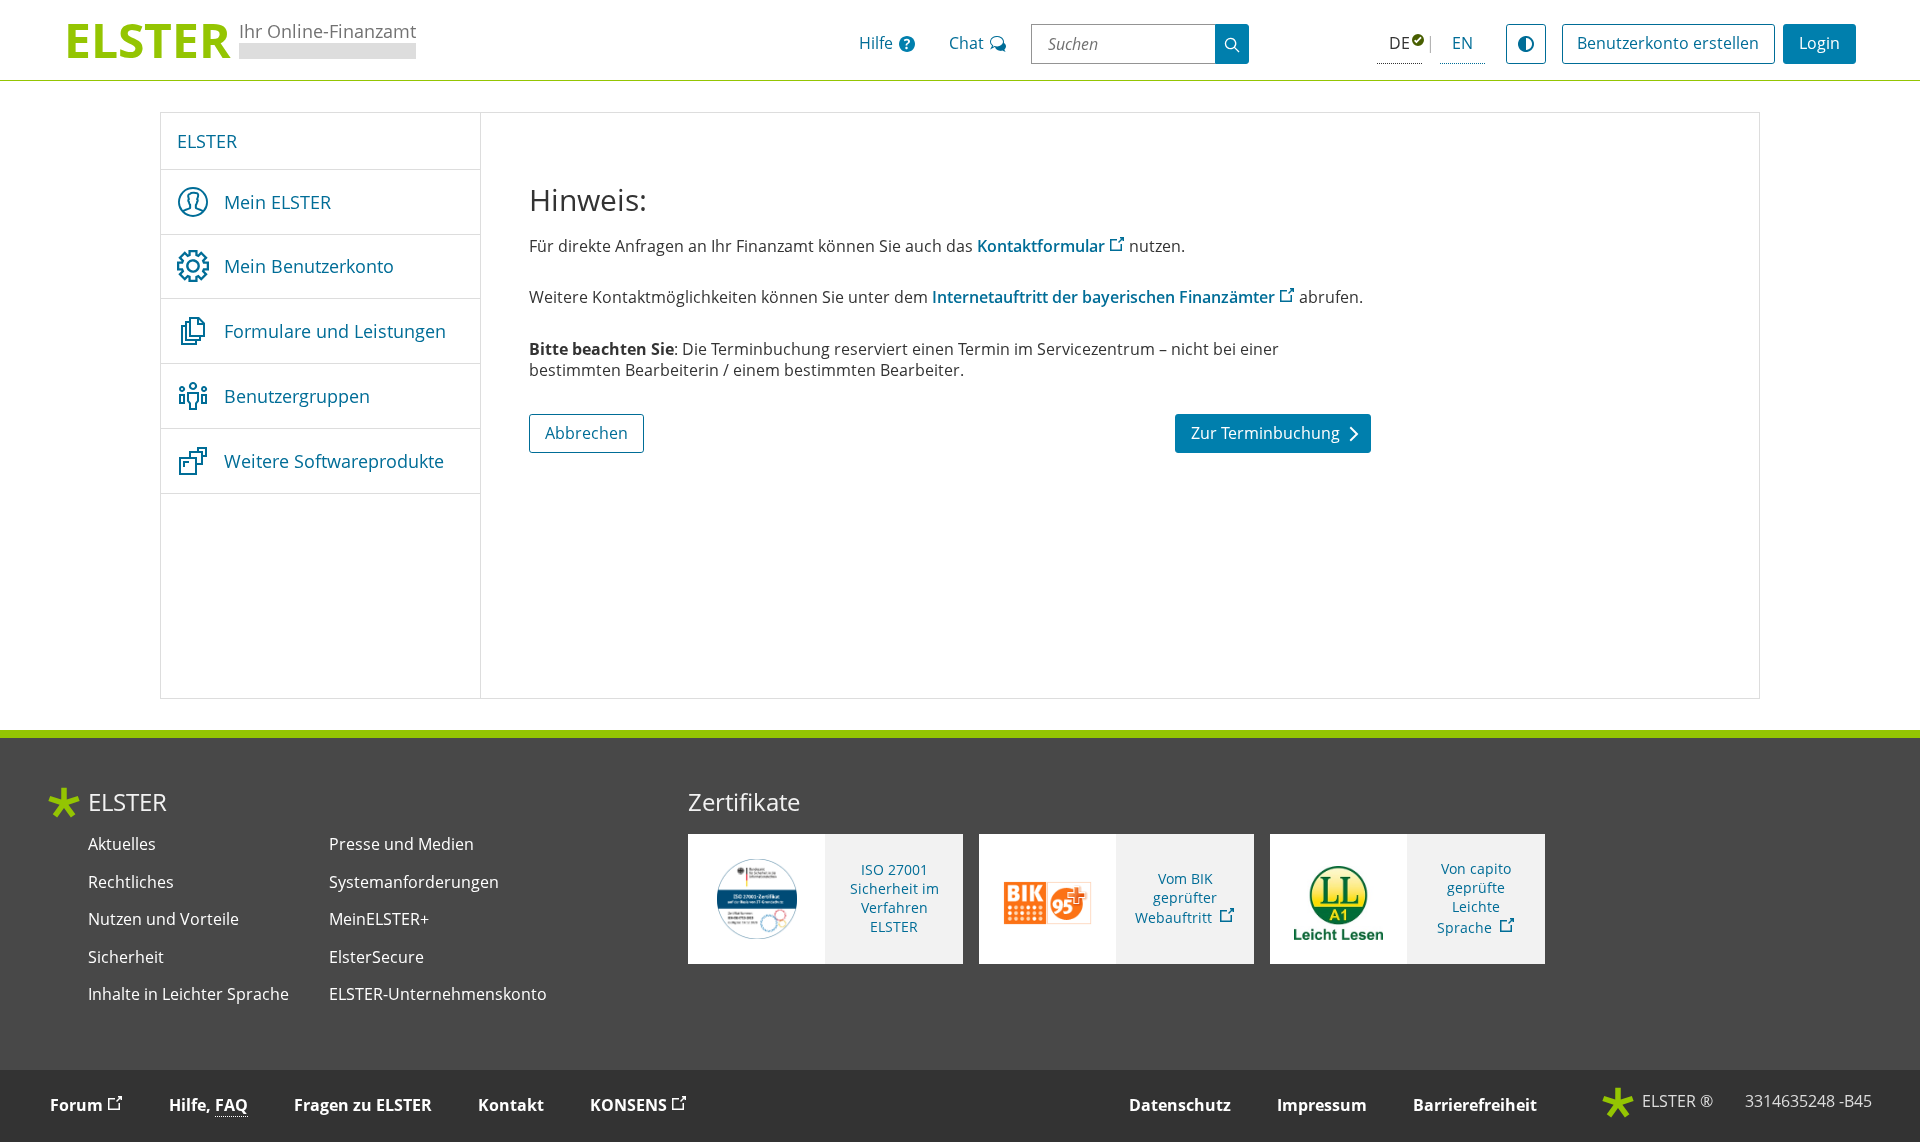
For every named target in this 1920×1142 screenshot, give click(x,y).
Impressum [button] (1322, 1105)
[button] (887, 44)
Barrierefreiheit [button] (1475, 1105)
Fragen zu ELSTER (363, 1105)
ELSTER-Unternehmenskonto (438, 994)
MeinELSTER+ (379, 919)
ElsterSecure (376, 957)
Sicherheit (126, 957)
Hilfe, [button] (208, 1105)
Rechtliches (131, 882)
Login (1819, 43)
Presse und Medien (401, 844)
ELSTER (207, 141)
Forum (95, 1104)
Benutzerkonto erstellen (1668, 43)
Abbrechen (586, 433)
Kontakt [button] (511, 1105)
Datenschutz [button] (1180, 1105)
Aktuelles (122, 844)
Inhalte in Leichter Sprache (188, 994)
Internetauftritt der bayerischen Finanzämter (1103, 297)
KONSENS (647, 1104)
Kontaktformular (1041, 246)
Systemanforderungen (414, 882)
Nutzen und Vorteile (163, 919)
